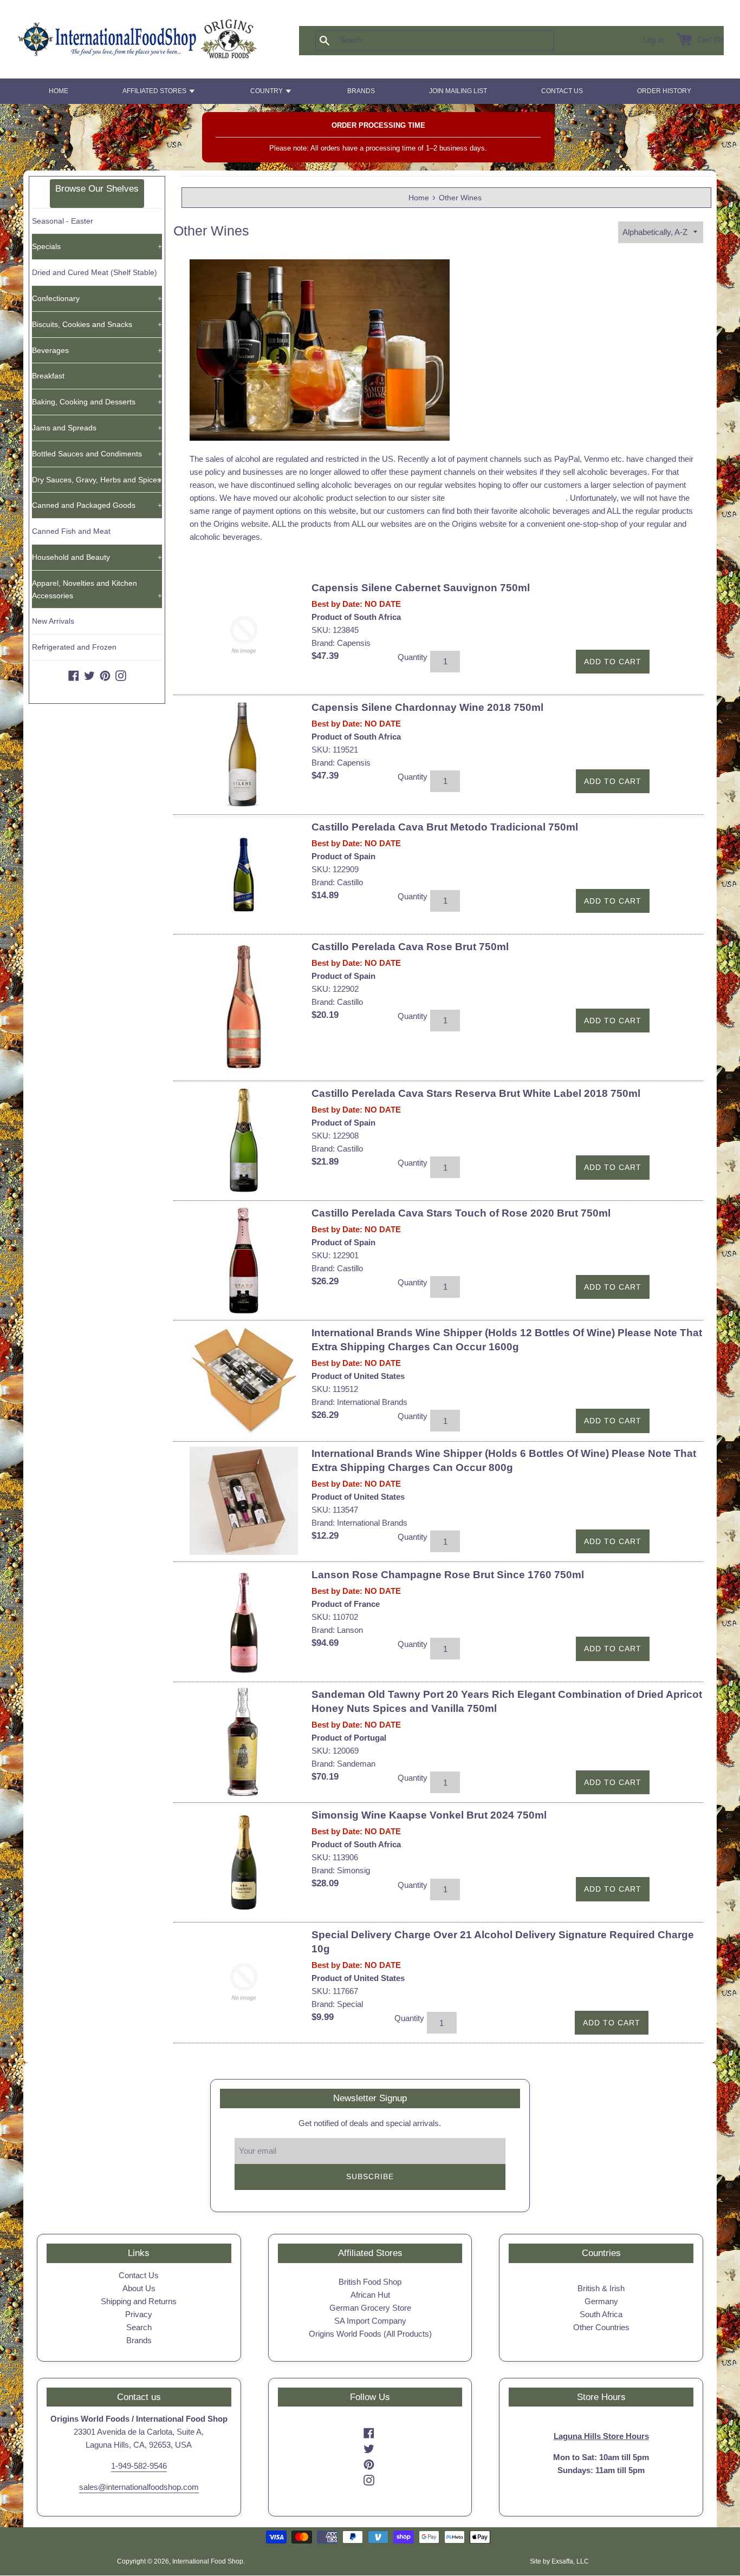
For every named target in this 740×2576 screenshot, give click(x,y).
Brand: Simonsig (341, 1870)
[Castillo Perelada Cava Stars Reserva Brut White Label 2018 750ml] (244, 1141)
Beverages (97, 350)
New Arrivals (53, 621)
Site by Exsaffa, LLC (559, 2561)
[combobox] (452, 41)
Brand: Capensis (341, 643)
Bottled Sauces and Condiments (97, 454)
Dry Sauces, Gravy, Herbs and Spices (97, 480)
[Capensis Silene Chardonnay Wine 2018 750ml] (244, 755)
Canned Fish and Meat (71, 531)
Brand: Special (337, 2004)
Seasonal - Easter (63, 221)
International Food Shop (208, 2561)
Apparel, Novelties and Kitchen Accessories (97, 589)
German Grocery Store (370, 2308)
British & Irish (601, 2288)
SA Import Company (370, 2321)
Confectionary (97, 298)
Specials (97, 246)
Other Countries (601, 2327)
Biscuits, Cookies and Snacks (97, 324)
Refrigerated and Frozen (74, 647)
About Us (139, 2288)
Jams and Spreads (97, 428)
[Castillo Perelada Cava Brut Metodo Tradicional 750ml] (244, 874)
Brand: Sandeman (343, 1764)
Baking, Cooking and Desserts (97, 402)
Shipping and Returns (139, 2301)
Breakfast (97, 376)
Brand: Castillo (337, 882)
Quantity (413, 657)
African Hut (370, 2295)
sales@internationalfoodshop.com (139, 2487)
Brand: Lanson (337, 1630)
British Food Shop (370, 2282)
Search (139, 2327)
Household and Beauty (97, 557)
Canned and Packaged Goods (97, 505)
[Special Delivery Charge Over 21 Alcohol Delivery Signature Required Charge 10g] (244, 1982)
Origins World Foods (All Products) (370, 2334)
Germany (601, 2301)
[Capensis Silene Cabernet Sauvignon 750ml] (244, 635)
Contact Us (139, 2275)
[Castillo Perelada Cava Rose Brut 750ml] (244, 1008)
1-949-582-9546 (139, 2466)
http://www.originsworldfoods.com (506, 498)
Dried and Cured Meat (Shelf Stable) (95, 272)
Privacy (139, 2314)
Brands (139, 2340)
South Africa (601, 2314)
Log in (654, 40)
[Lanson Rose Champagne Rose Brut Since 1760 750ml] (244, 1622)
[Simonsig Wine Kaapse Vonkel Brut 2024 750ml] (244, 1862)
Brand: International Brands (359, 1402)
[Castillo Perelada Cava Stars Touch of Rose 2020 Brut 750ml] (244, 1260)
